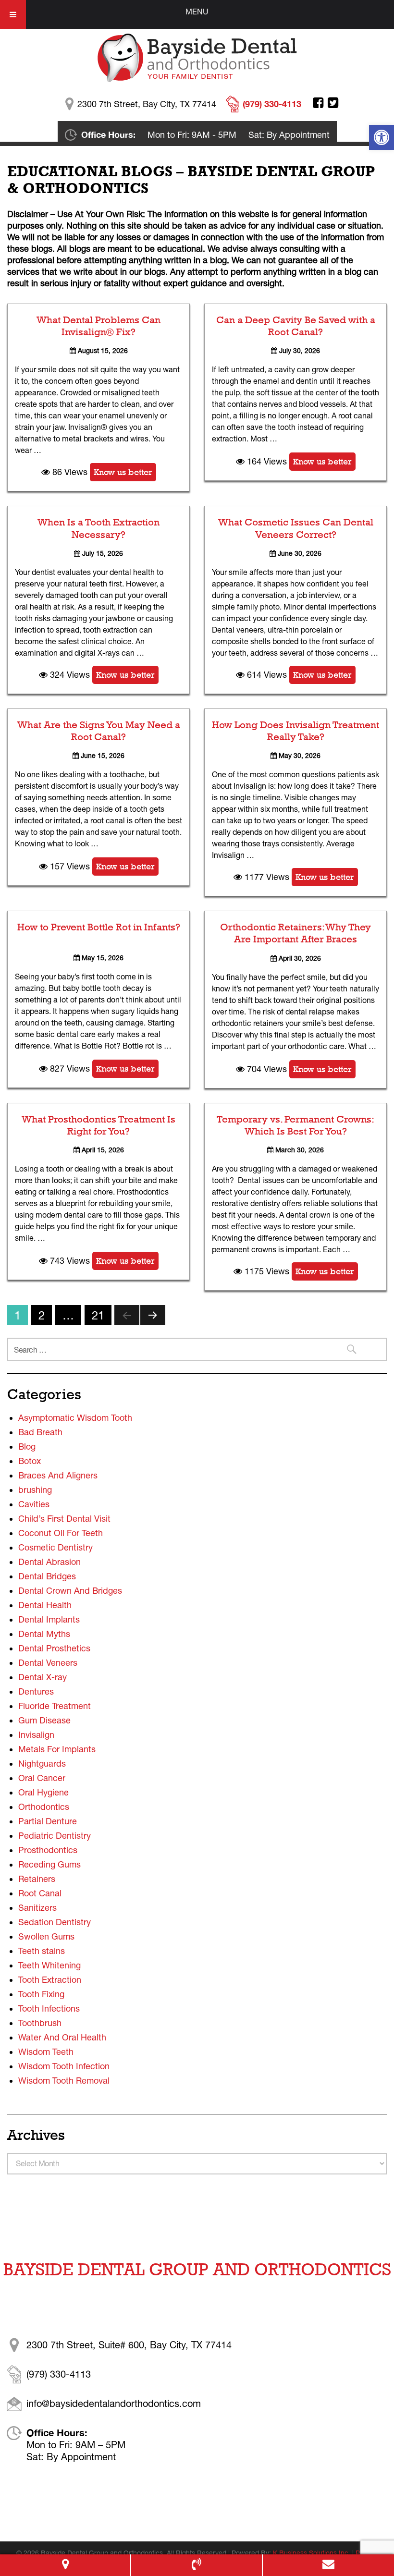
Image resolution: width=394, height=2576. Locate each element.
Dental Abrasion (49, 1562)
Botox (30, 1461)
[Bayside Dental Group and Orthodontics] (197, 57)
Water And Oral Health (62, 2037)
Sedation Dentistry (55, 1922)
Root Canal (40, 1893)
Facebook (318, 103)
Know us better (123, 472)
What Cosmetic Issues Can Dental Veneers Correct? (296, 528)
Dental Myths (44, 1634)
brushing (35, 1490)
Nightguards (42, 1764)
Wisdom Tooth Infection (64, 2066)
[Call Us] (196, 2565)
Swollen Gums (46, 1936)
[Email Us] (328, 2565)
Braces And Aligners (58, 1475)
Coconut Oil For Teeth (61, 1533)
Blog (27, 1447)
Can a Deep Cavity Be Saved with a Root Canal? (296, 326)
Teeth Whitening (49, 1965)
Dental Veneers (48, 1663)
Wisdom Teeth (46, 2052)
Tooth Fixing (41, 1994)
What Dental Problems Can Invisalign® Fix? (98, 326)
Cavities (34, 1504)
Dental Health (45, 1605)
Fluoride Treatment (55, 1706)
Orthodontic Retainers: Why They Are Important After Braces (295, 933)
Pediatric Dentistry (55, 1836)
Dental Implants (49, 1619)
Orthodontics (44, 1807)
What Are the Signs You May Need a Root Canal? (99, 731)
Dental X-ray (43, 1677)
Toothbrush (40, 2023)
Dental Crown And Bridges (70, 1591)
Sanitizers (37, 1908)
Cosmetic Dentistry (55, 1547)
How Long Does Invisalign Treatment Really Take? (295, 731)
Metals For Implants (57, 1749)
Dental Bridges (47, 1576)
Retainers (37, 1879)
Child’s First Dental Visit (64, 1519)
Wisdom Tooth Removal (64, 2081)
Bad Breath (40, 1432)
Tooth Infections (49, 2008)
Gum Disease (44, 1720)
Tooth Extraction (50, 1980)
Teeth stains (42, 1951)
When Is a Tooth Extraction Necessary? (98, 528)
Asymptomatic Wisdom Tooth (75, 1418)
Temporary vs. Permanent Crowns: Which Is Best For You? (295, 1125)
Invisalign (36, 1735)
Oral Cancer (42, 1778)
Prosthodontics (48, 1850)
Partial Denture (48, 1821)
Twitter (333, 103)
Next (153, 1315)
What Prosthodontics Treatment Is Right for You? (98, 1125)
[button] (382, 137)
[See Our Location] (65, 2565)
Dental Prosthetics (54, 1648)
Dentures (36, 1691)
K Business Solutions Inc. (312, 2553)
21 (98, 1315)
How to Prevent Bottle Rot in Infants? (99, 927)
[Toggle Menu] (13, 14)
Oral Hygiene (43, 1792)
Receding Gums (49, 1864)
